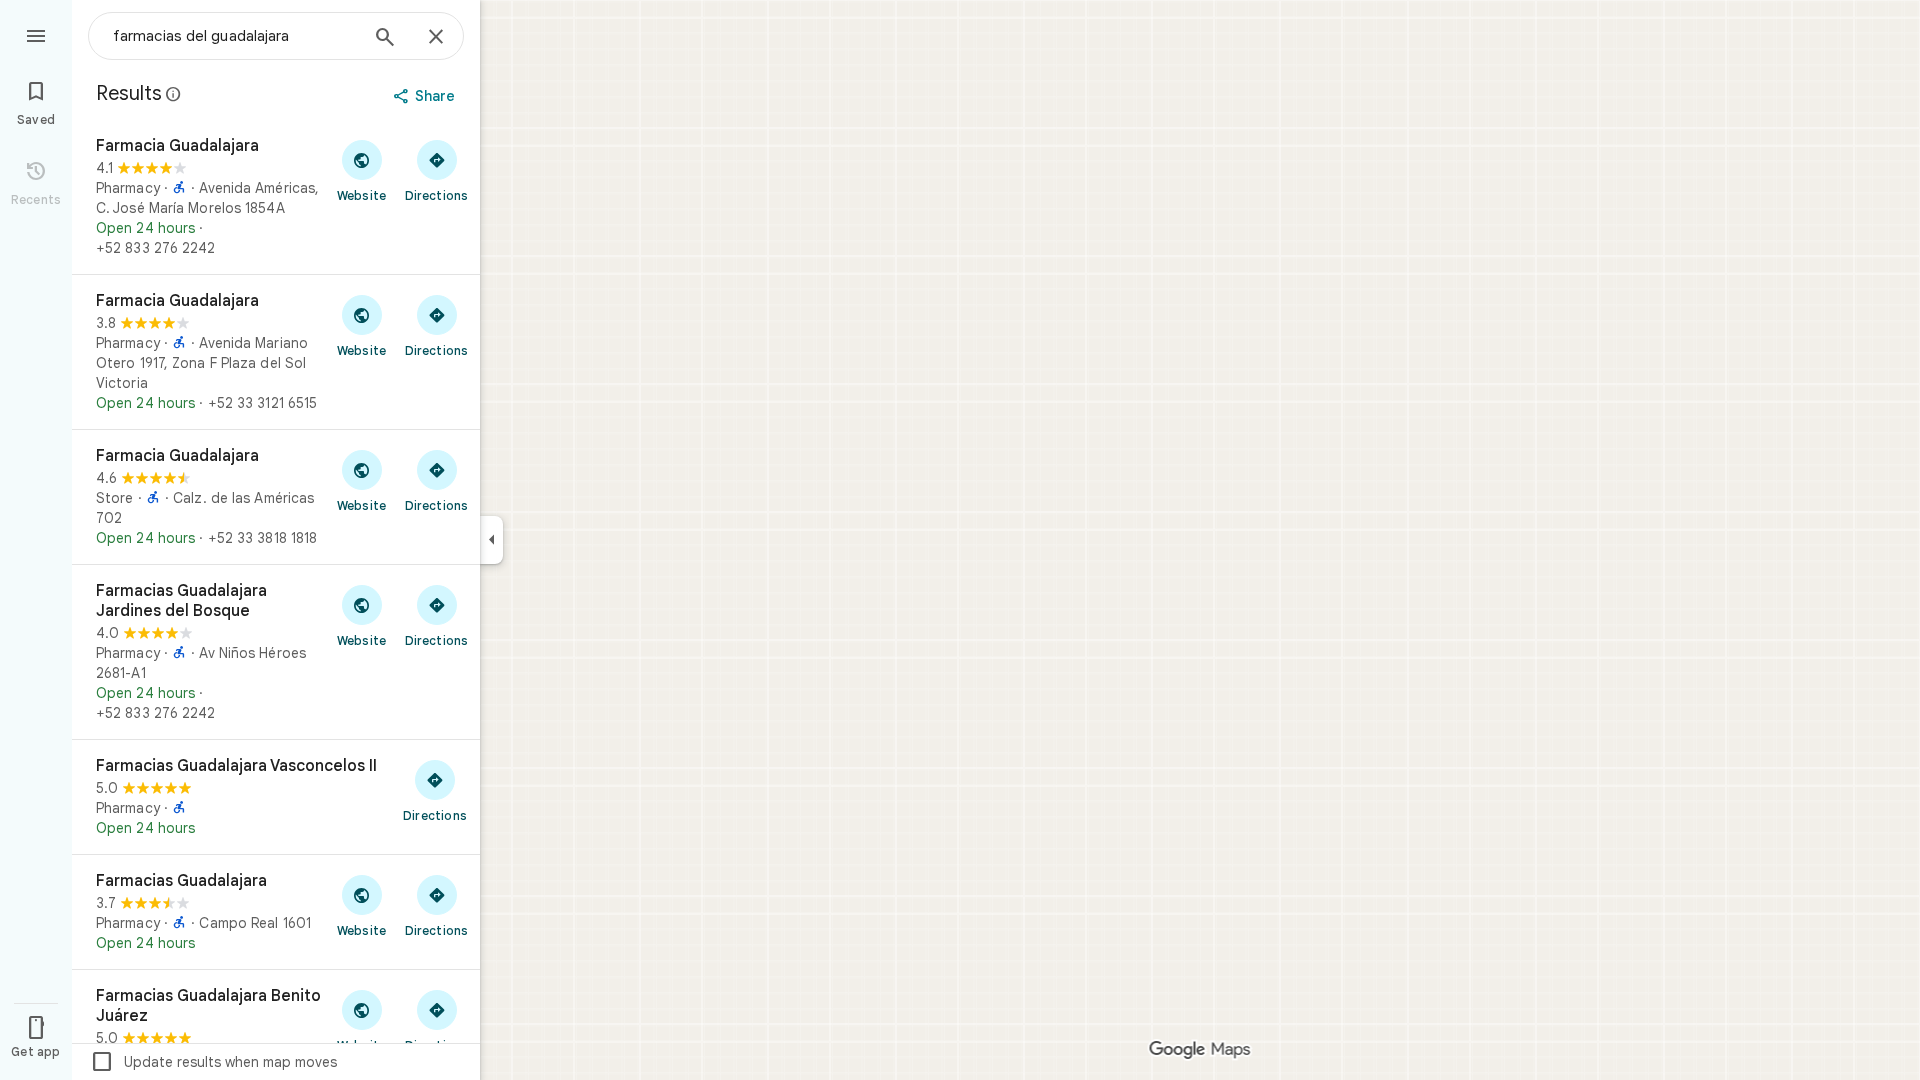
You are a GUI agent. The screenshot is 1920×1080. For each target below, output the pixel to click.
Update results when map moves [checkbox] (213, 1062)
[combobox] (235, 36)
